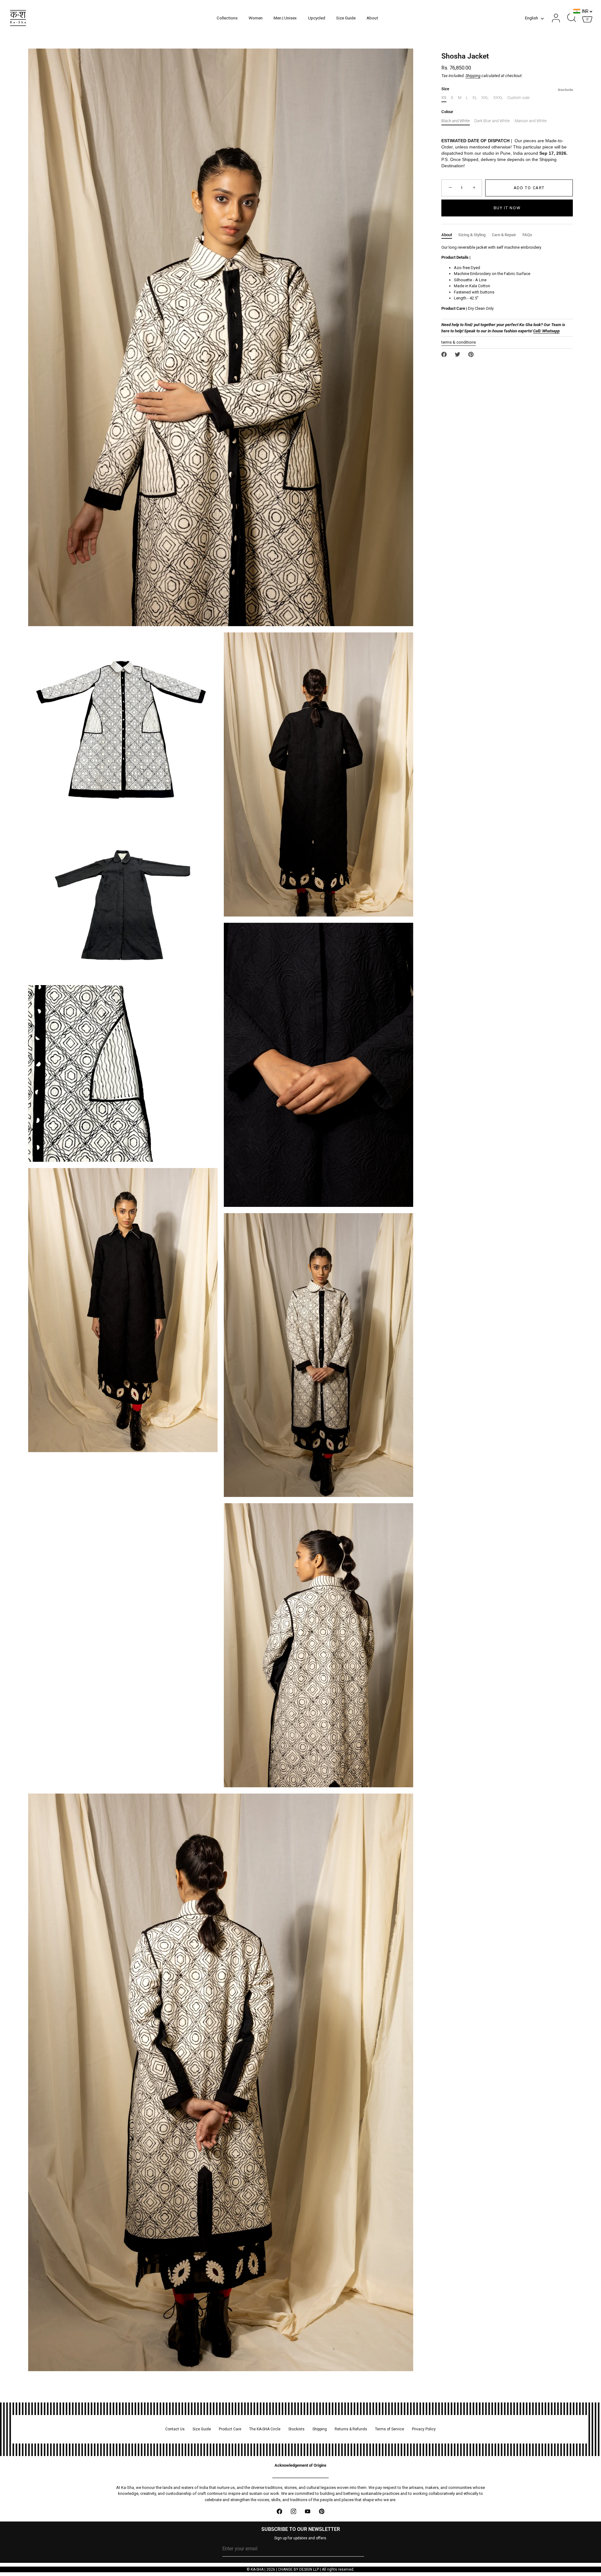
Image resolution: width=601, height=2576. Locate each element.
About (372, 18)
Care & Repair (504, 235)
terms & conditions (459, 342)
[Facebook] (279, 2511)
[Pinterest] (322, 2511)
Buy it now (507, 208)
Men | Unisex (285, 18)
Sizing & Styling (472, 235)
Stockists (296, 2429)
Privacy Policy (424, 2429)
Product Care (230, 2429)
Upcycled (317, 18)
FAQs (527, 235)
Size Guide (346, 18)
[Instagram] (293, 2511)
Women (256, 18)
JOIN (375, 2549)
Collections (227, 18)
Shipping (473, 76)
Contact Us (175, 2429)
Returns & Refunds (351, 2429)
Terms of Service (390, 2429)
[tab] (450, 235)
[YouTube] (308, 2511)
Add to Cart (529, 188)
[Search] (572, 18)
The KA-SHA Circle (265, 2429)
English (532, 18)
